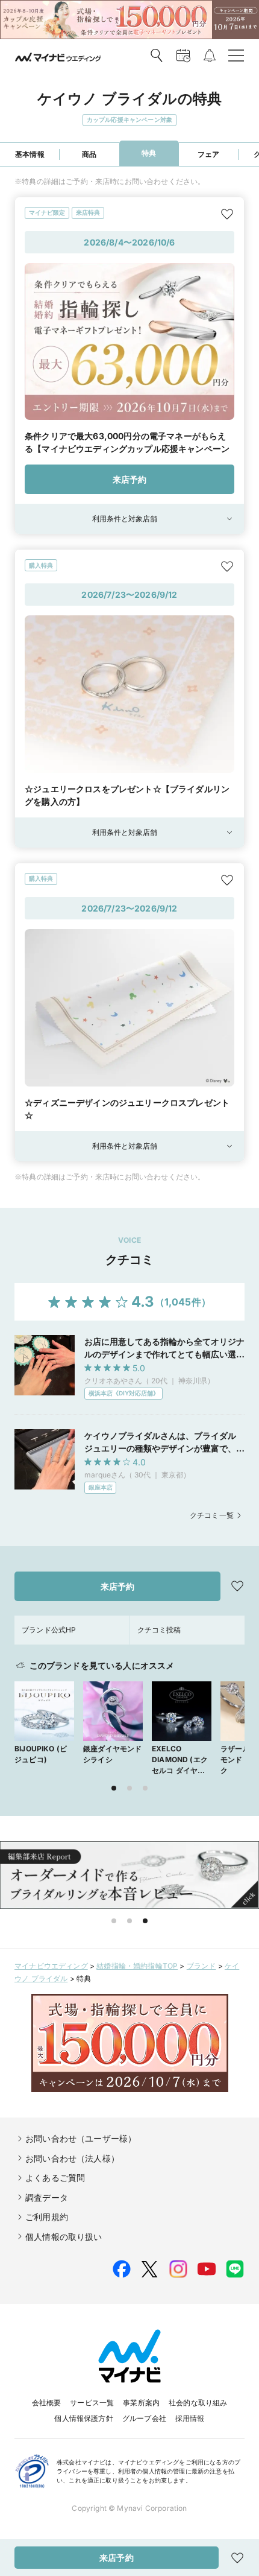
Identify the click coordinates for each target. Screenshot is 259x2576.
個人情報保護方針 (83, 2418)
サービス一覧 (92, 2403)
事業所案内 (141, 2403)
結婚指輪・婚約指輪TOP (137, 1966)
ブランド (201, 1966)
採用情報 (190, 2418)
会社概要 (47, 2403)
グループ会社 (144, 2418)
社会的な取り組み (198, 2403)
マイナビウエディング (51, 1966)
